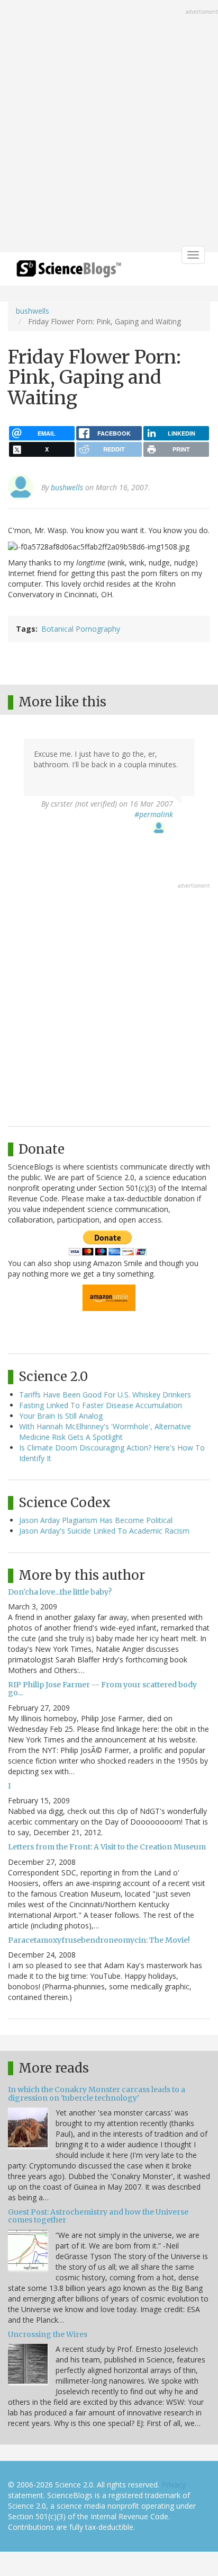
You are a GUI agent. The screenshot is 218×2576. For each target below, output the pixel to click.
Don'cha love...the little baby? (60, 1592)
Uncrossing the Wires (48, 2334)
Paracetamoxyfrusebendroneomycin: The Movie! (99, 1940)
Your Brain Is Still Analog (61, 1416)
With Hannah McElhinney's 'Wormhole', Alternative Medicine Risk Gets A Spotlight (105, 1432)
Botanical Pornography (81, 629)
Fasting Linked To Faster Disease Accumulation (101, 1405)
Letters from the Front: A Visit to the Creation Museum (107, 1847)
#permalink (154, 814)
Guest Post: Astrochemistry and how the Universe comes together (98, 2216)
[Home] (69, 272)
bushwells (33, 311)
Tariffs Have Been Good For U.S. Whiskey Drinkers (105, 1395)
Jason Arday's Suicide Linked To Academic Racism (104, 1531)
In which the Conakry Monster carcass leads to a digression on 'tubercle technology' (97, 2093)
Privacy (174, 2485)
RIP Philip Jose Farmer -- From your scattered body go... (102, 1689)
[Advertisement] (109, 127)
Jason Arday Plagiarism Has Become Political (96, 1520)
